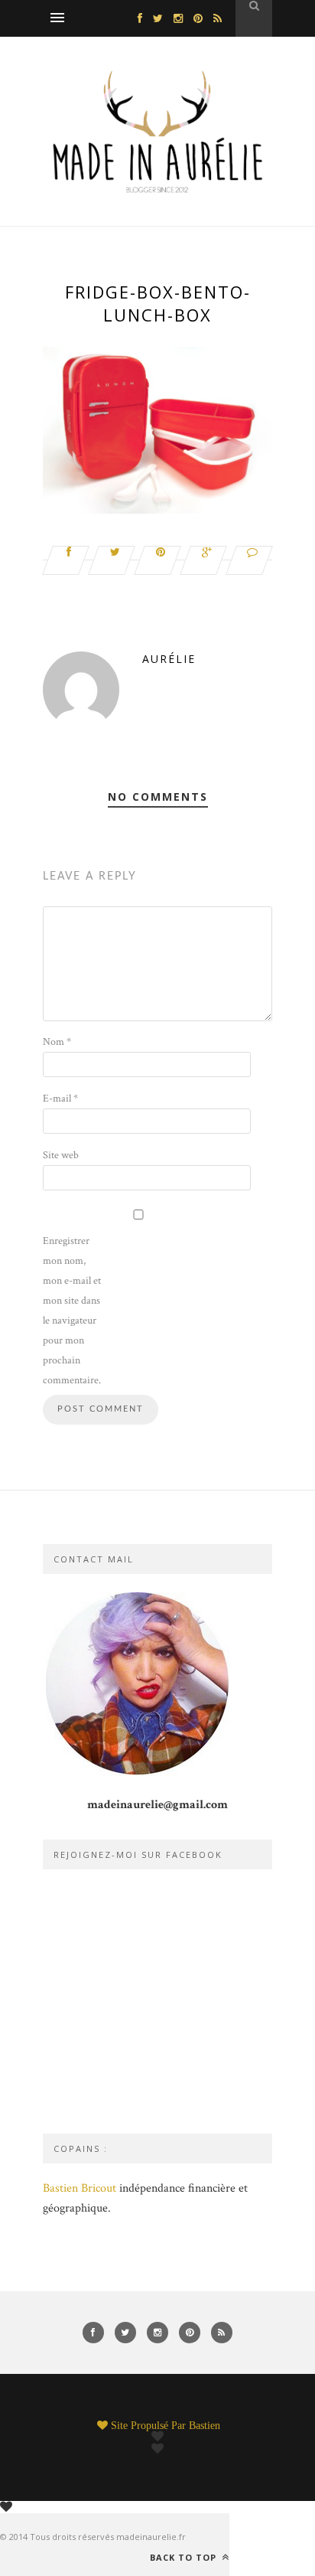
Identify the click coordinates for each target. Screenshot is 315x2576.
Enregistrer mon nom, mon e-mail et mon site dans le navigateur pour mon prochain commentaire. (72, 1311)
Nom (57, 1042)
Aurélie (169, 659)
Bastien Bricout (80, 2188)
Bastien (205, 2425)
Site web (61, 1155)
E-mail (60, 1099)
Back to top (185, 2557)
